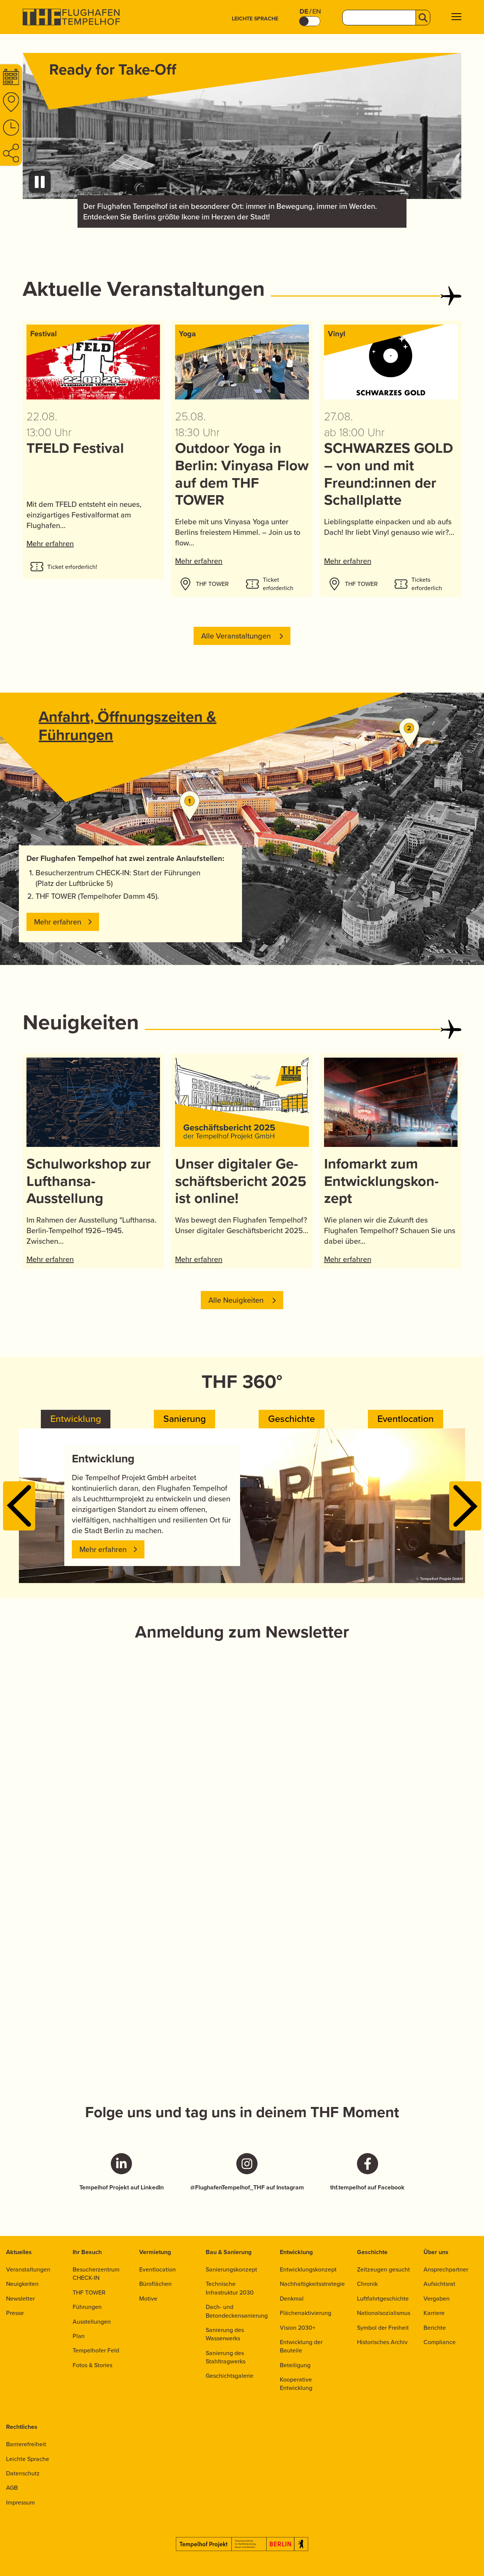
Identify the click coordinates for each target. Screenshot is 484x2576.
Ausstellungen (92, 2322)
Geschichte (372, 2252)
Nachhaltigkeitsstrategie (312, 2284)
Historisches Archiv (382, 2342)
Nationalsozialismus (384, 2313)
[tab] (76, 1419)
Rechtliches (22, 2427)
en (317, 12)
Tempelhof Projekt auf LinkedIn (122, 2188)
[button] (456, 18)
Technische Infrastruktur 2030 (230, 2288)
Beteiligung (295, 2365)
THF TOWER (89, 2292)
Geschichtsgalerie (230, 2376)
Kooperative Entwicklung (296, 2384)
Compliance (440, 2342)
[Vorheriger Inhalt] (19, 1506)
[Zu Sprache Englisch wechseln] (310, 21)
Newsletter (20, 2299)
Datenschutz (23, 2473)
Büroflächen (155, 2284)
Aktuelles (19, 2252)
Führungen (87, 2307)
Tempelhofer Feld (96, 2350)
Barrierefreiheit (26, 2444)
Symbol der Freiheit (383, 2328)
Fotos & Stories (92, 2365)
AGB (12, 2488)
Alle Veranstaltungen (237, 636)
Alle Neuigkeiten (237, 1300)
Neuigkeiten (22, 2284)
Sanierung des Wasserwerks (225, 2334)
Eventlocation (157, 2269)
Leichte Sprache (255, 19)
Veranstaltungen (28, 2269)
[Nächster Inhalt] (465, 1506)
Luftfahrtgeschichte (383, 2299)
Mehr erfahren (50, 544)
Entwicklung (296, 2252)
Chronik (367, 2284)
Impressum (20, 2502)
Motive (148, 2299)
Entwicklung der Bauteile (301, 2346)
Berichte (435, 2328)
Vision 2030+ (298, 2328)
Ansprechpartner (446, 2269)
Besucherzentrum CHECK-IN (96, 2274)
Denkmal (292, 2299)
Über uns (436, 2252)
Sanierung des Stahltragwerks (226, 2357)
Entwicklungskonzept (308, 2269)
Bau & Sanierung (229, 2252)
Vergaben (437, 2299)
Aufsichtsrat (439, 2284)
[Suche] (423, 18)
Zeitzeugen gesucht (383, 2269)
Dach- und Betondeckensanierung (237, 2311)
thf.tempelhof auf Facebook (367, 2188)
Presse (15, 2313)
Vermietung (155, 2252)
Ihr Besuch (87, 2252)
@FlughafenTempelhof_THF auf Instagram (247, 2188)
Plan (79, 2336)
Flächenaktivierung (306, 2313)
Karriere (434, 2313)
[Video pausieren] (40, 182)
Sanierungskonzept (231, 2269)
